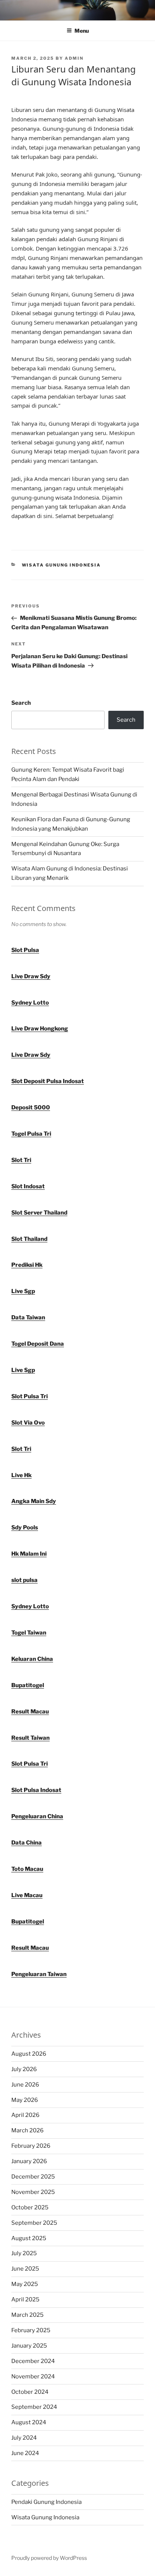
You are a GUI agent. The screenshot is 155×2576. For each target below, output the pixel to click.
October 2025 (30, 2207)
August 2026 (29, 2054)
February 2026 (31, 2146)
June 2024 (25, 2453)
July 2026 (24, 2069)
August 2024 (29, 2422)
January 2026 (29, 2161)
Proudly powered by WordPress (49, 2558)
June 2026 (25, 2085)
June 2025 (25, 2269)
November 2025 (33, 2192)
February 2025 (31, 2330)
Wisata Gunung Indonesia (62, 565)
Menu (82, 31)
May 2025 (25, 2284)
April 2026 (25, 2115)
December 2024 (33, 2361)
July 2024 (24, 2438)
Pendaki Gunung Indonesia (46, 2502)
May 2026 (25, 2100)
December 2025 (33, 2177)
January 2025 (29, 2346)
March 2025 (27, 2315)
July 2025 (24, 2253)
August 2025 (29, 2238)
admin (74, 58)
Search (21, 703)
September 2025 (34, 2223)
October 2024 (30, 2392)
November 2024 (33, 2377)
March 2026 (27, 2130)
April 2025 (25, 2300)
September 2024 (34, 2407)
